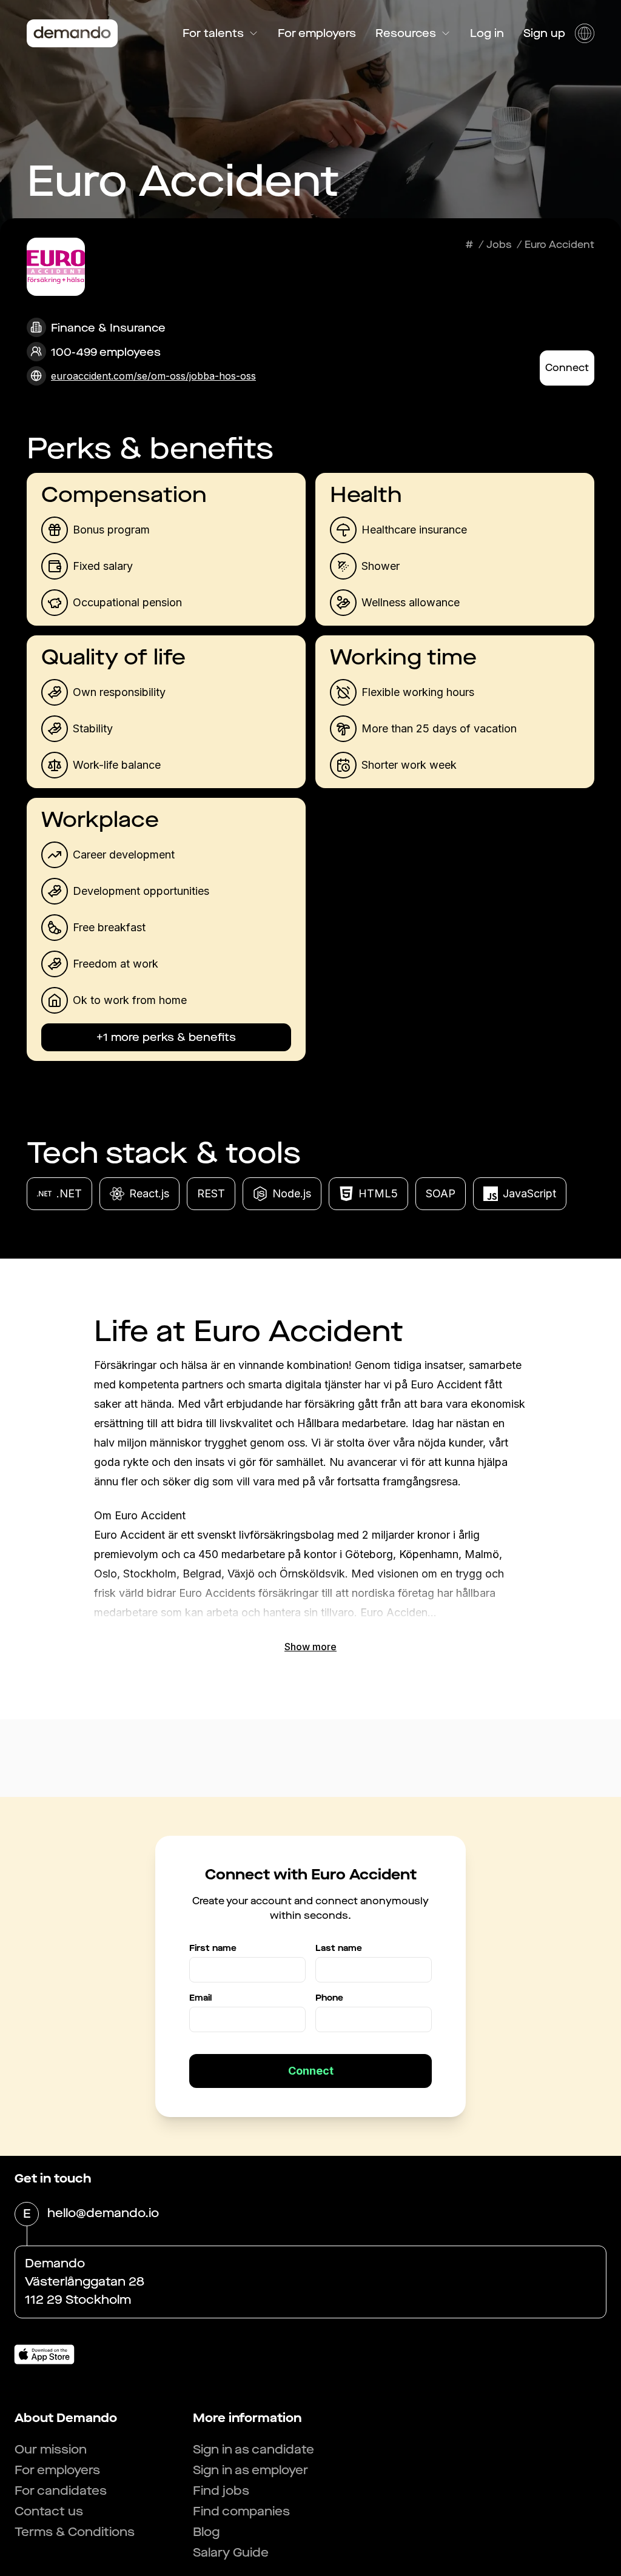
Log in (487, 33)
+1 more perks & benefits (166, 1037)
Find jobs (221, 2491)
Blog (206, 2532)
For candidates (61, 2491)
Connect (567, 368)
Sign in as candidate (253, 2450)
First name (213, 1948)
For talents (213, 33)
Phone (329, 1998)
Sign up (544, 33)
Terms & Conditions (75, 2532)
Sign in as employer (250, 2470)
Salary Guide (231, 2553)
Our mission (51, 2450)
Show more (310, 1647)
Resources (406, 33)
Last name (339, 1948)
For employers (317, 33)
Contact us (49, 2511)
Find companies (241, 2511)
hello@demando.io (103, 2213)
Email (200, 1998)
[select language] (585, 33)
